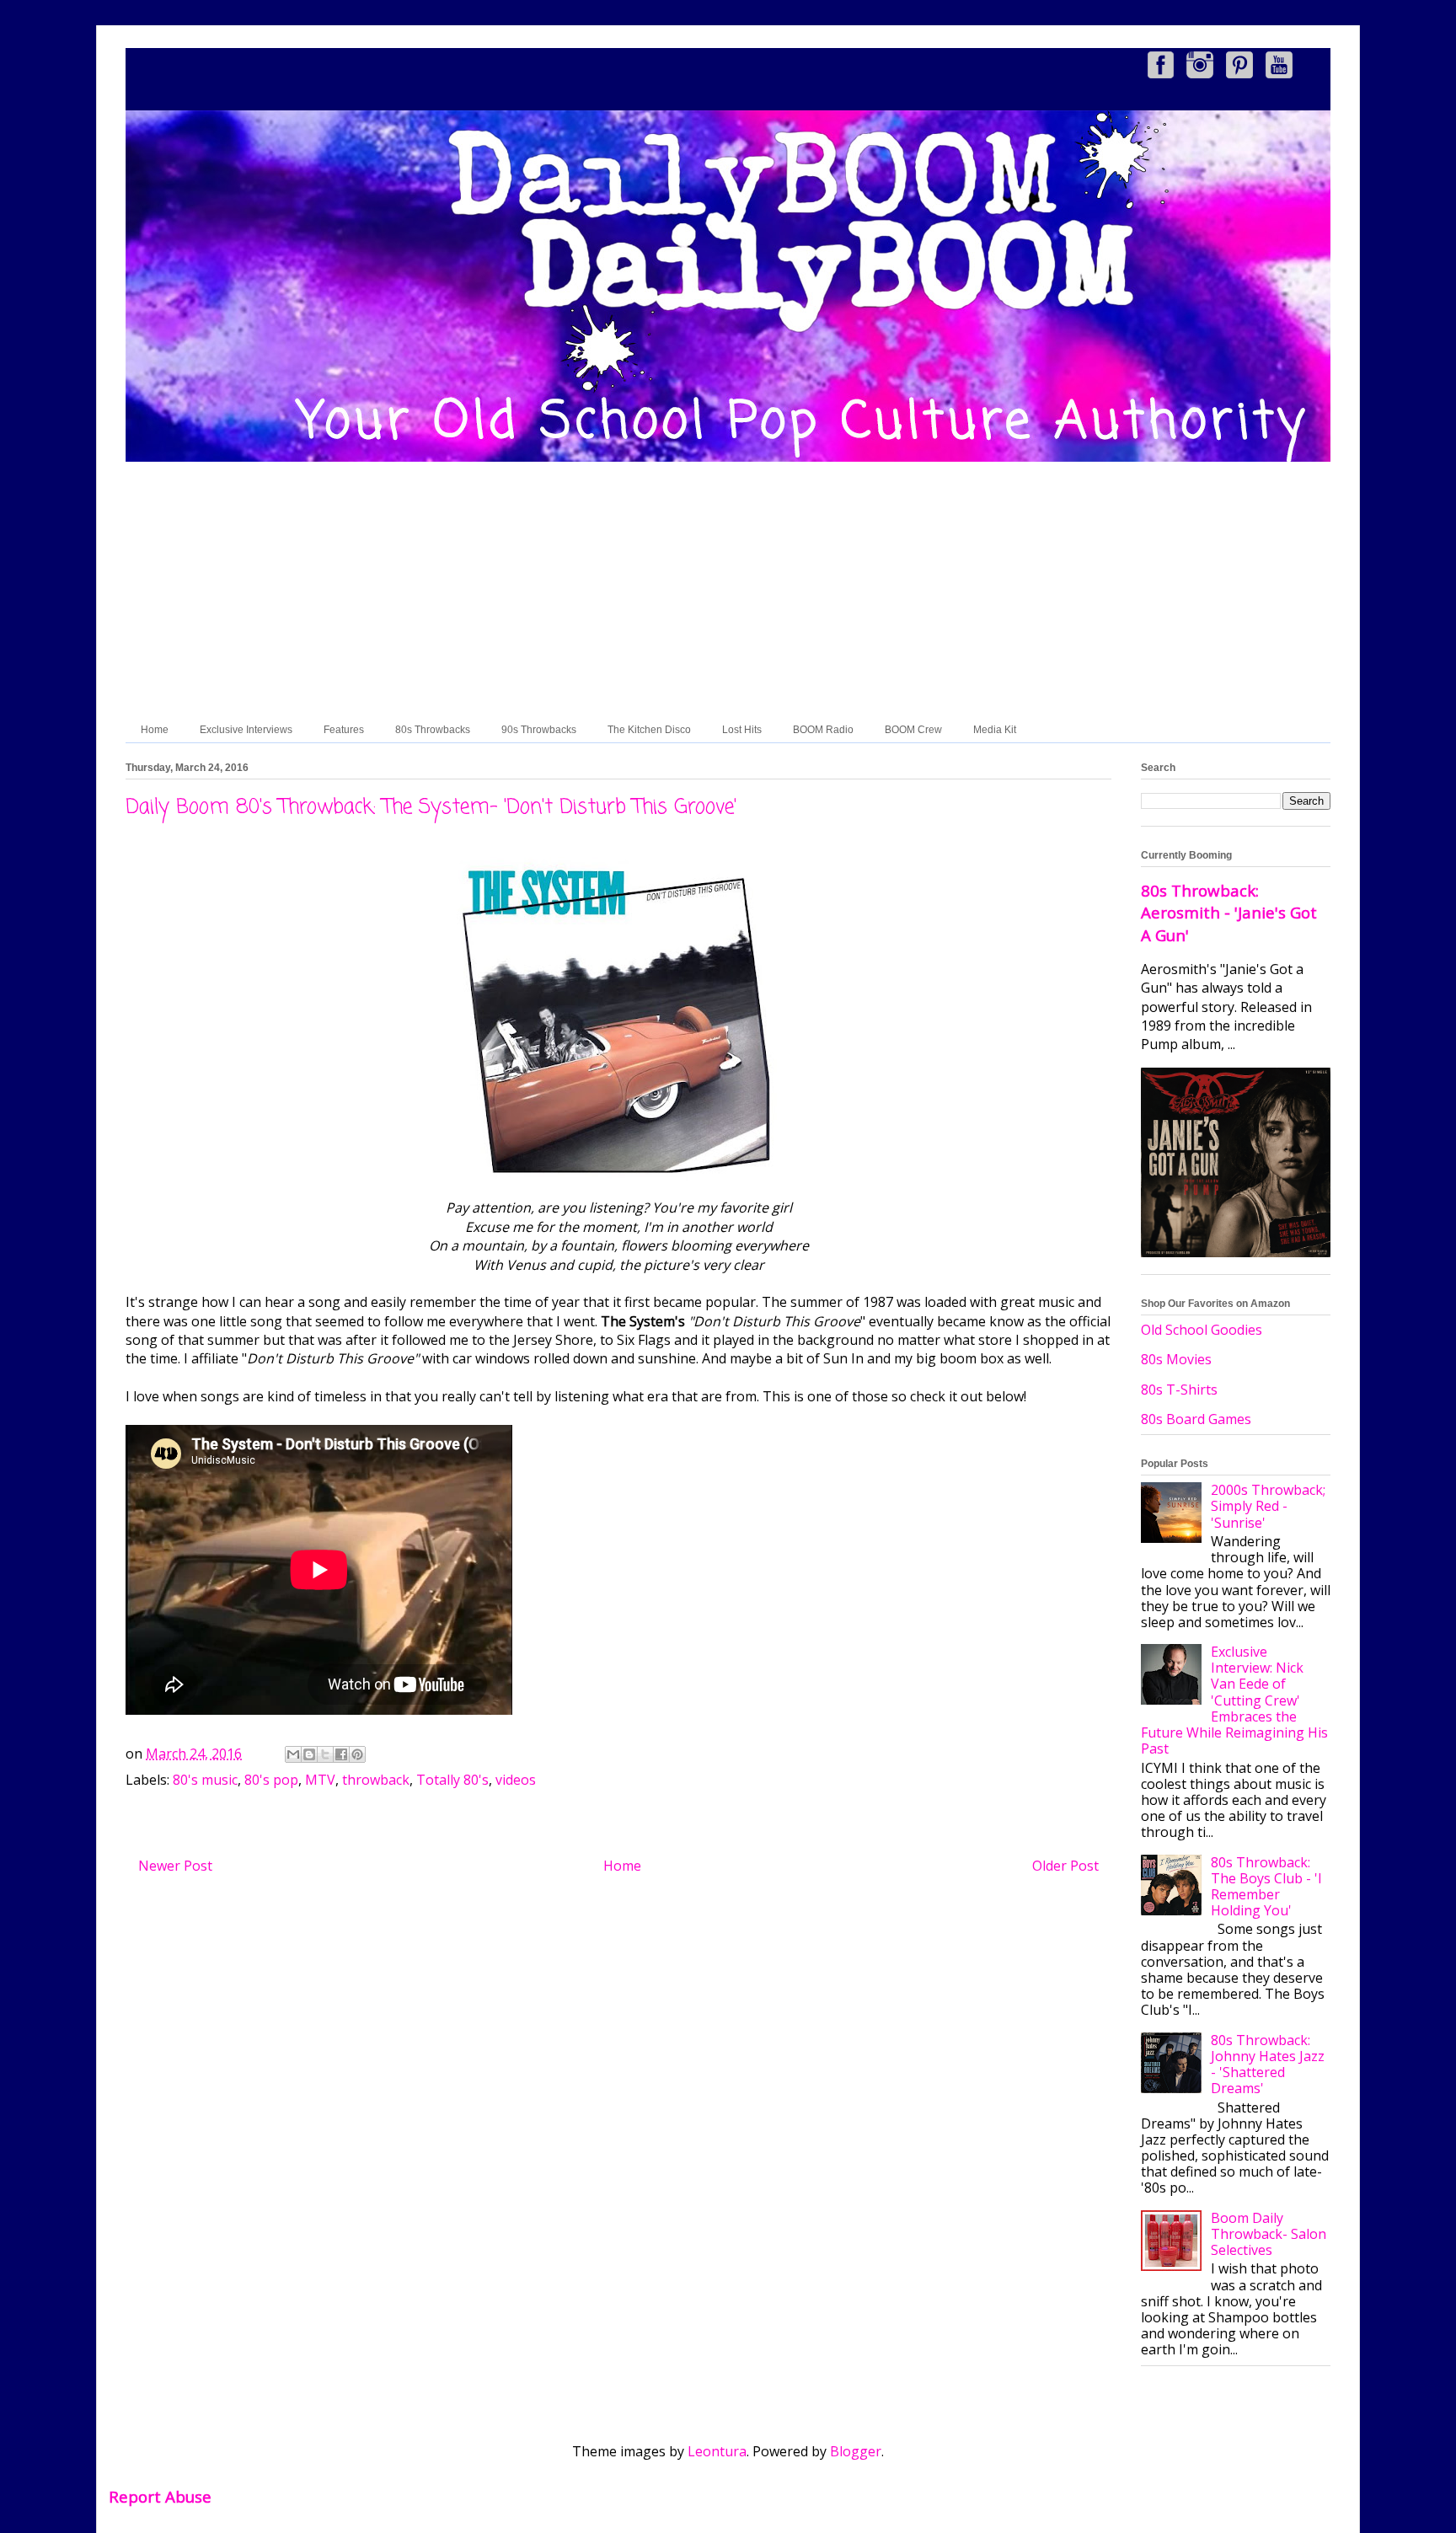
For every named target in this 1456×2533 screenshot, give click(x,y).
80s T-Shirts (1179, 1390)
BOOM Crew (913, 730)
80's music (205, 1780)
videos (516, 1780)
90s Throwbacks (539, 730)
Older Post (1065, 1866)
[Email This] (293, 1754)
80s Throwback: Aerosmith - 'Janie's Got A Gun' (1229, 912)
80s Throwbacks (433, 730)
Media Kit (995, 730)
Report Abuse (160, 2496)
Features (344, 730)
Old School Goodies (1202, 1330)
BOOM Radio (823, 730)
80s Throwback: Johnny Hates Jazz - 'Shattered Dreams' (1268, 2064)
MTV (320, 1780)
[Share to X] (325, 1754)
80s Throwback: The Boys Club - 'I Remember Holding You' (1266, 1887)
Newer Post (175, 1866)
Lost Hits (742, 730)
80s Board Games (1196, 1419)
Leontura (717, 2451)
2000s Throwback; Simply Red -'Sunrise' (1268, 1506)
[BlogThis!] (309, 1754)
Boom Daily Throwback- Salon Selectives (1269, 2234)
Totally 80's (452, 1780)
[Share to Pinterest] (357, 1754)
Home (155, 730)
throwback (376, 1780)
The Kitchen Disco (649, 730)
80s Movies (1176, 1359)
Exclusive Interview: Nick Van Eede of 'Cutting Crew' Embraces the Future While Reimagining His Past (1234, 1700)
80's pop (271, 1780)
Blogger (856, 2451)
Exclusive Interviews (246, 730)
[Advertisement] (728, 591)
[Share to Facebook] (341, 1754)
